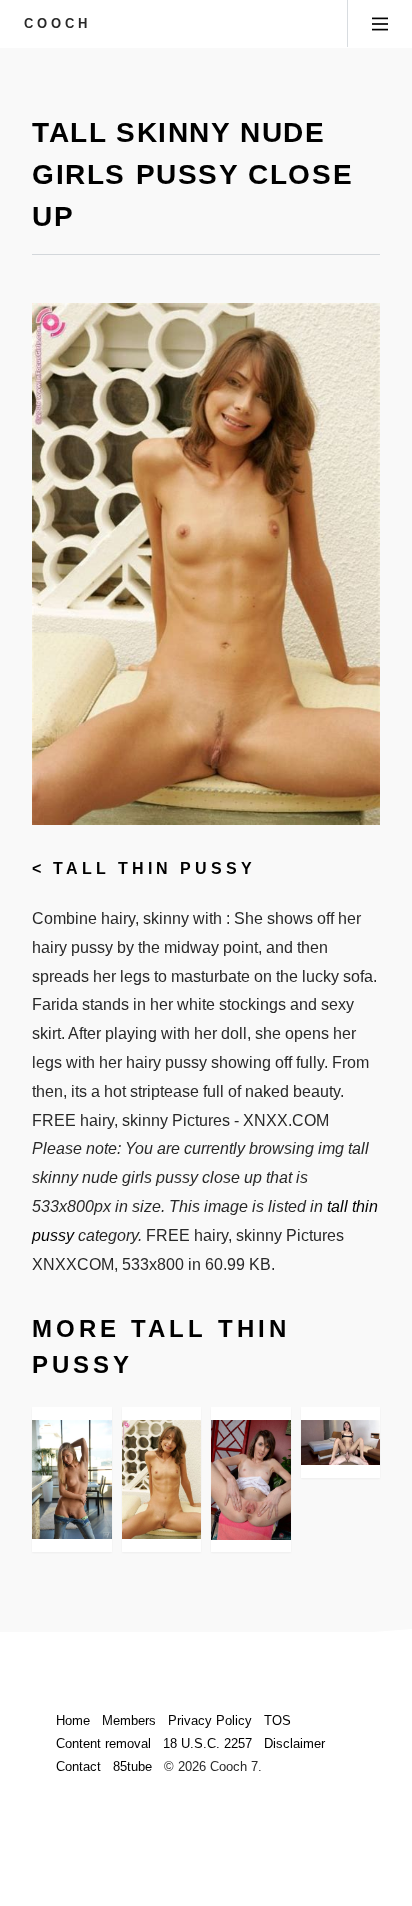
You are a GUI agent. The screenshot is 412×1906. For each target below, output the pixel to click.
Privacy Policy (210, 1720)
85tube (132, 1766)
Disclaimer (294, 1743)
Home (73, 1720)
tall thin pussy (154, 868)
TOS (277, 1720)
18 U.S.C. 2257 (207, 1743)
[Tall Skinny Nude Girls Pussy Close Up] (162, 1479)
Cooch (57, 23)
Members (129, 1720)
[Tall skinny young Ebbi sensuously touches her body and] (72, 1479)
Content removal (103, 1743)
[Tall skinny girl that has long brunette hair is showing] (341, 1442)
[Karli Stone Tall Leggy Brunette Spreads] (251, 1479)
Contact (78, 1766)
